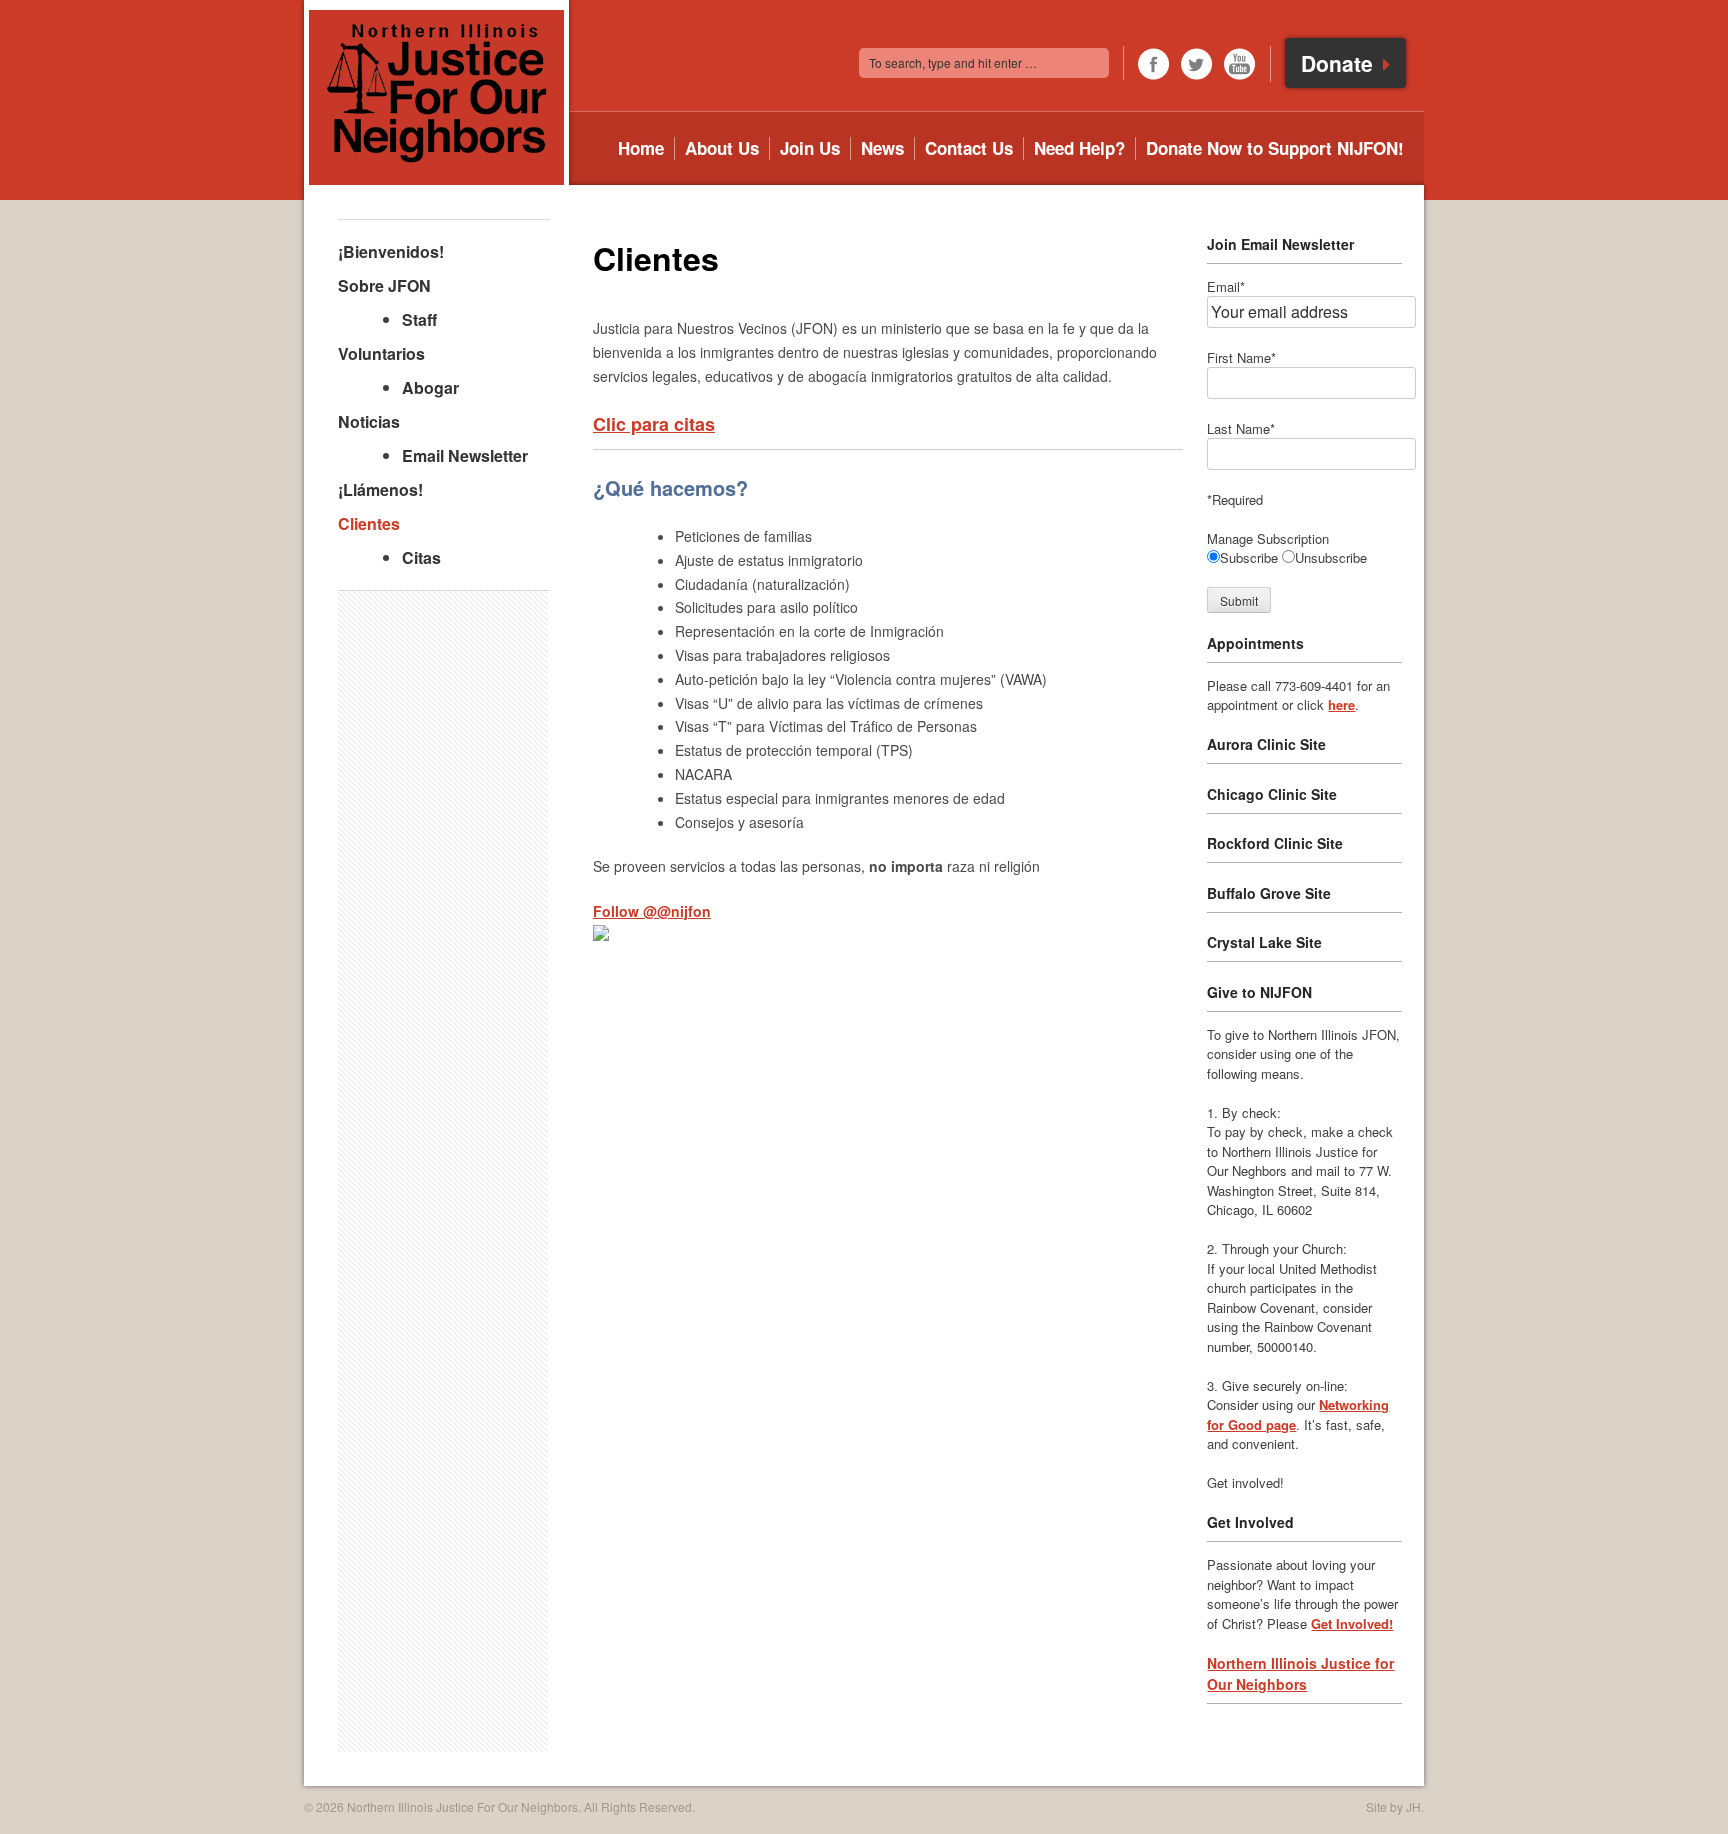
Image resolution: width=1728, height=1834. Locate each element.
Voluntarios (381, 353)
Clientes (369, 523)
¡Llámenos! (380, 489)
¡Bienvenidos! (391, 251)
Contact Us (969, 148)
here (1341, 704)
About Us (722, 148)
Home (641, 148)
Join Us (810, 148)
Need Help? (1079, 148)
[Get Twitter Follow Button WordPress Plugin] (601, 935)
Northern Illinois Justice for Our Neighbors (1300, 1673)
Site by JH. (1395, 1806)
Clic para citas (654, 424)
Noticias (369, 421)
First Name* (1241, 357)
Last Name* (1241, 428)
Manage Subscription (1268, 538)
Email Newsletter (465, 455)
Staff (419, 319)
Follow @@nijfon (652, 911)
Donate (1340, 63)
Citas (421, 557)
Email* (1226, 286)
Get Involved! (1352, 1623)
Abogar (430, 387)
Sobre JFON (384, 285)
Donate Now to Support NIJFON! (1275, 148)
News (882, 148)
